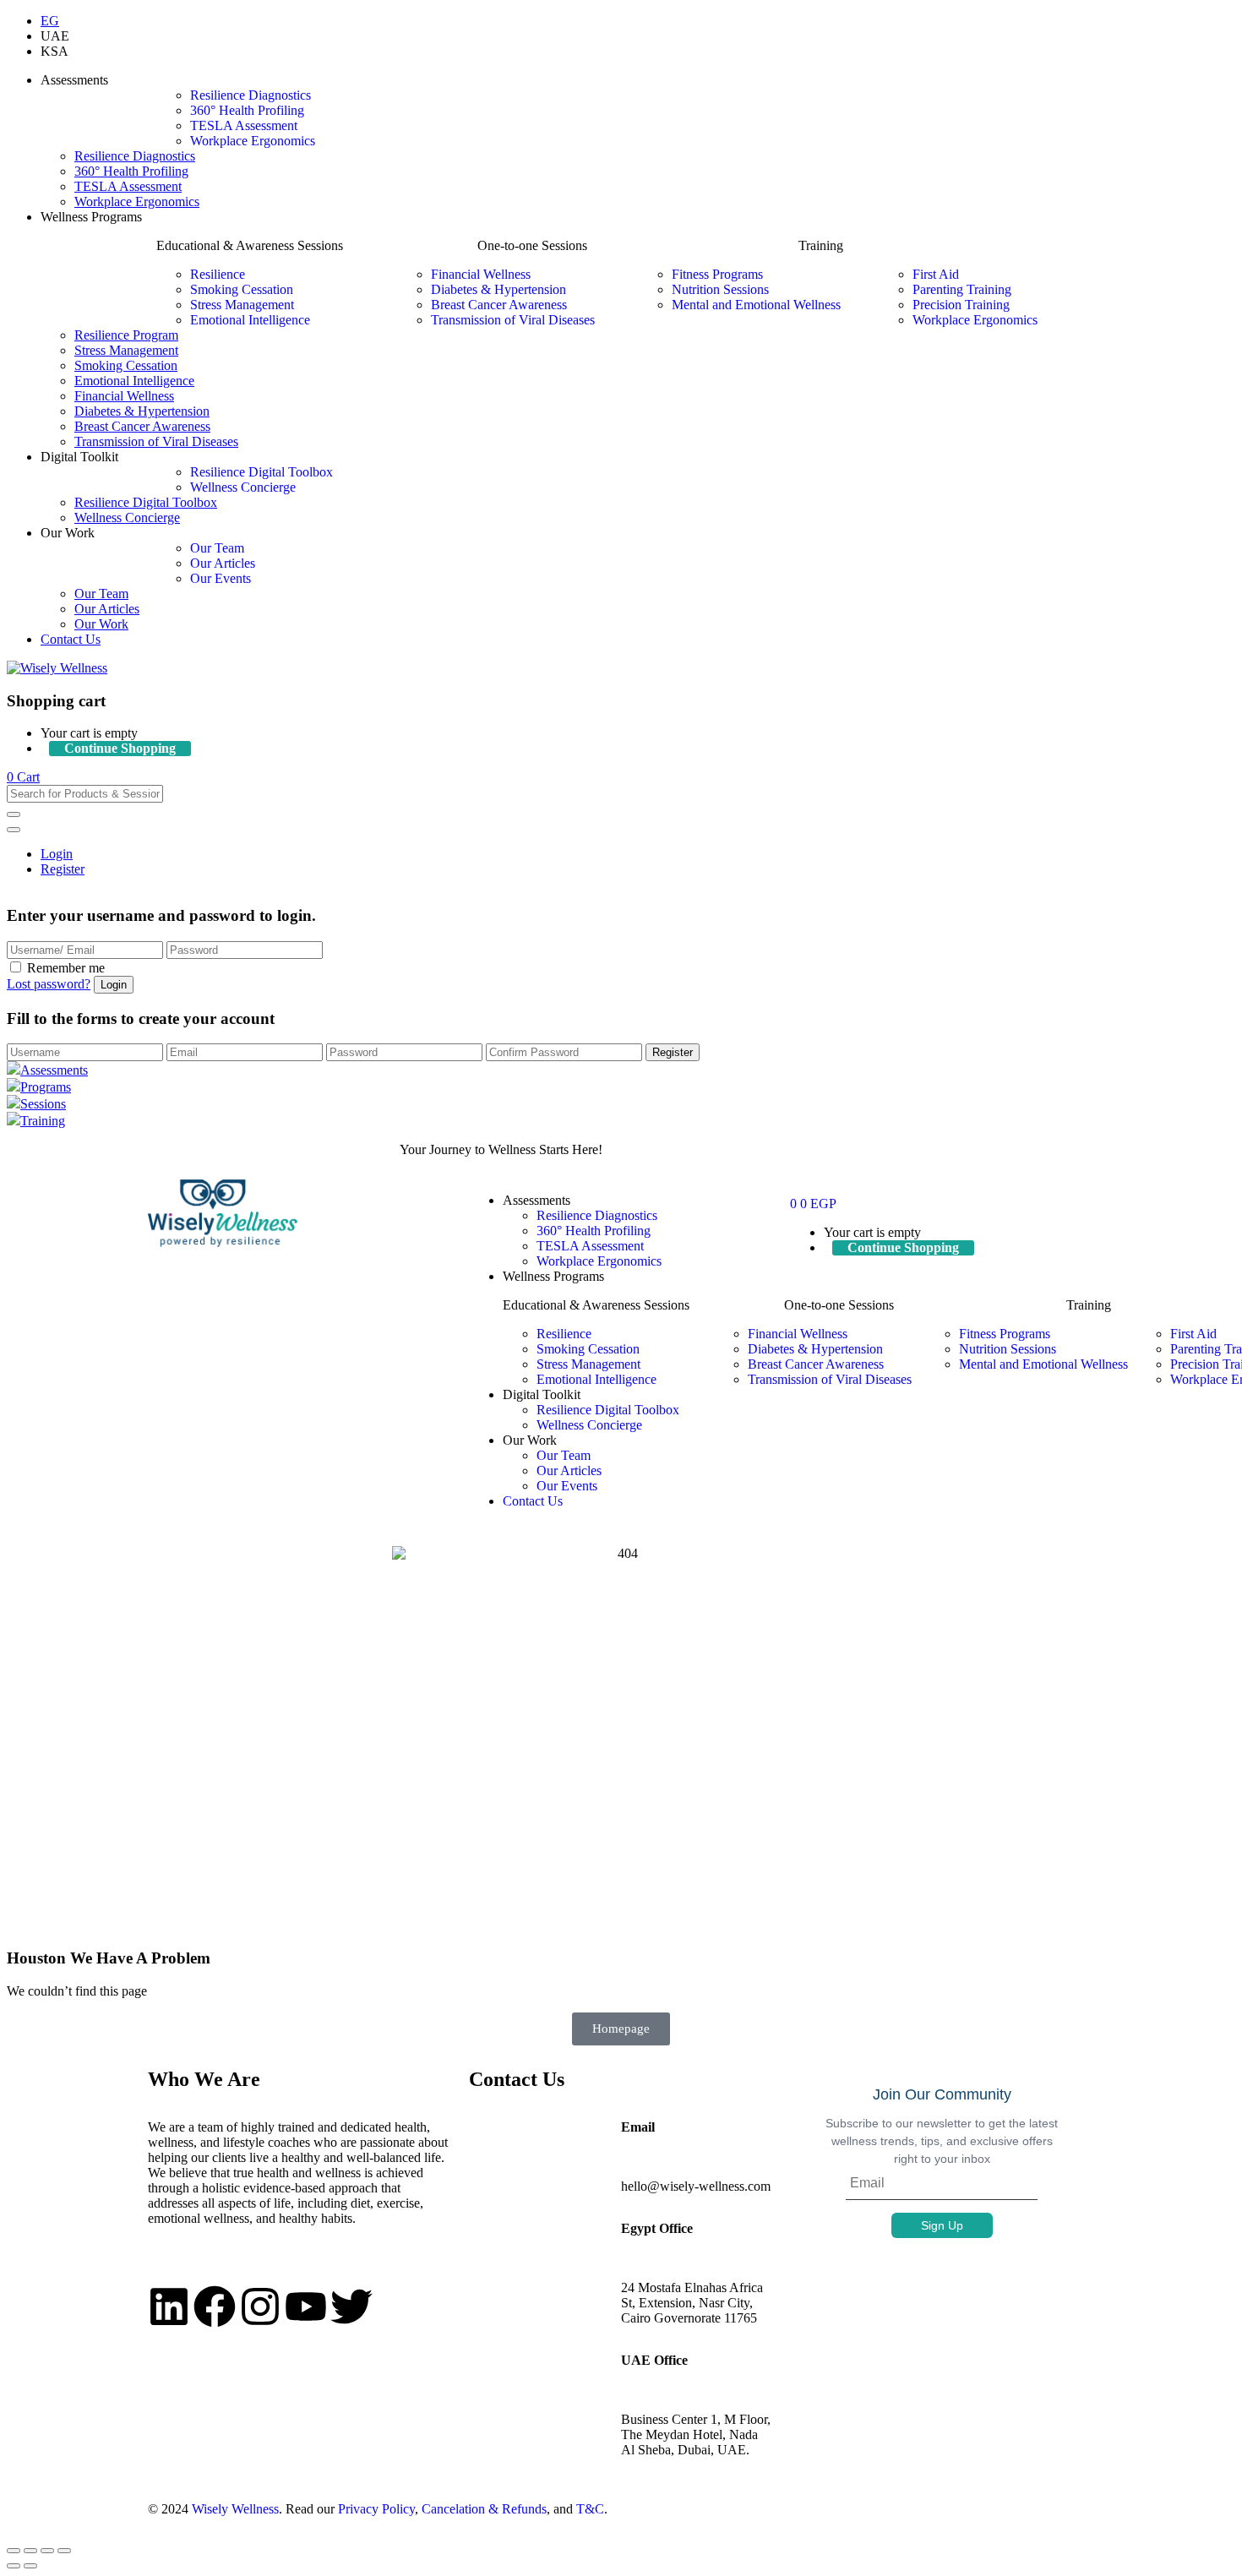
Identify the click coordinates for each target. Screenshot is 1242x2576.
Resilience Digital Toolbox (261, 472)
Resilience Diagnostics (251, 95)
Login (57, 854)
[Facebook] (215, 2306)
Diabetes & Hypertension (498, 289)
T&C (590, 2509)
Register (63, 869)
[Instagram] (260, 2306)
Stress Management (242, 305)
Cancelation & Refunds (484, 2509)
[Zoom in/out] (14, 2551)
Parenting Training (962, 289)
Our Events (221, 578)
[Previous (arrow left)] (14, 2566)
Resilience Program (126, 335)
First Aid (936, 274)
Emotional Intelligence (250, 320)
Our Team (217, 548)
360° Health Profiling (247, 110)
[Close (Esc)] (64, 2551)
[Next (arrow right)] (30, 2566)
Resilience (218, 274)
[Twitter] (351, 2306)
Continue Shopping (120, 748)
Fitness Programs (717, 274)
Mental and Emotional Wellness (756, 305)
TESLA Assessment (244, 125)
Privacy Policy (376, 2509)
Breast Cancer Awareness (499, 305)
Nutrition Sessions (720, 289)
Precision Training (961, 305)
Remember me (66, 968)
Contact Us (71, 639)
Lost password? (49, 984)
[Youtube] (306, 2306)
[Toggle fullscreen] (30, 2551)
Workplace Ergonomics (253, 141)
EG (50, 21)
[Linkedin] (169, 2306)
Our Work (101, 624)
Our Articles (223, 563)
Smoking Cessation (242, 289)
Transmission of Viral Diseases (513, 320)
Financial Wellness (481, 274)
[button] (23, 777)
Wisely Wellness (235, 2509)
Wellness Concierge (243, 487)
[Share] (47, 2551)
